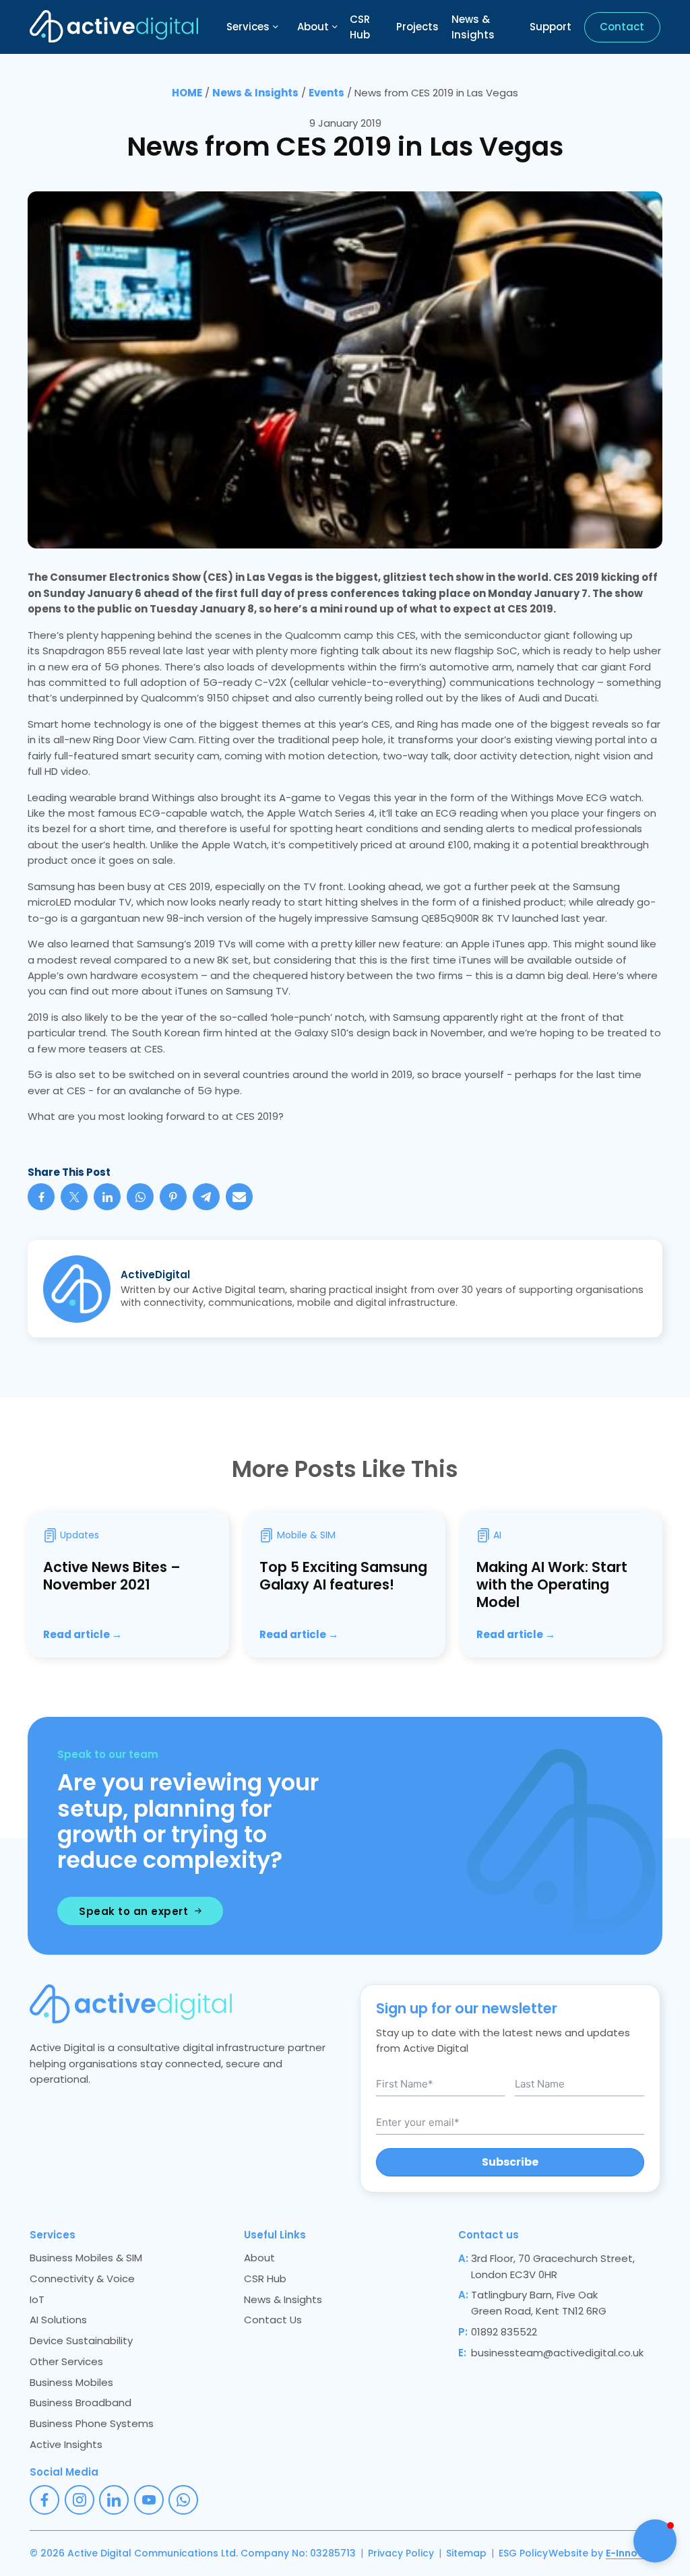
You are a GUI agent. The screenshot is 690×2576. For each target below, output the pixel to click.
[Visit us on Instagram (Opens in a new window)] (80, 2500)
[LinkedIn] (107, 1197)
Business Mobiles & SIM (86, 2258)
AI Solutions (58, 2320)
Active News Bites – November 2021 (112, 1576)
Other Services (66, 2361)
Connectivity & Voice (82, 2279)
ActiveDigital (155, 1275)
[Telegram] (206, 1197)
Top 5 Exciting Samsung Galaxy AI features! (343, 1576)
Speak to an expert (133, 1911)
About (313, 27)
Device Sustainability (81, 2341)
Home (187, 93)
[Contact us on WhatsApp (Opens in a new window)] (183, 2500)
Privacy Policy (401, 2553)
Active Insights (66, 2444)
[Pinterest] (173, 1197)
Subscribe (510, 2162)
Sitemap (466, 2553)
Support (551, 27)
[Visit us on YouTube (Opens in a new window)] (149, 2500)
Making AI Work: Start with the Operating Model (552, 1584)
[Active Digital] (114, 27)
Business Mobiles (71, 2382)
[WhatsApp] (140, 1197)
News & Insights (473, 27)
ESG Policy (523, 2553)
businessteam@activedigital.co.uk (557, 2353)
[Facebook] (41, 1197)
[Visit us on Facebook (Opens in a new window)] (44, 2500)
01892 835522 (504, 2332)
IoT (37, 2299)
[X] (74, 1197)
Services (248, 27)
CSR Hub (360, 27)
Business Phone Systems (92, 2423)
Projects (417, 27)
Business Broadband (81, 2402)
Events (326, 93)
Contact (622, 27)
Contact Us (273, 2320)
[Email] (239, 1197)
